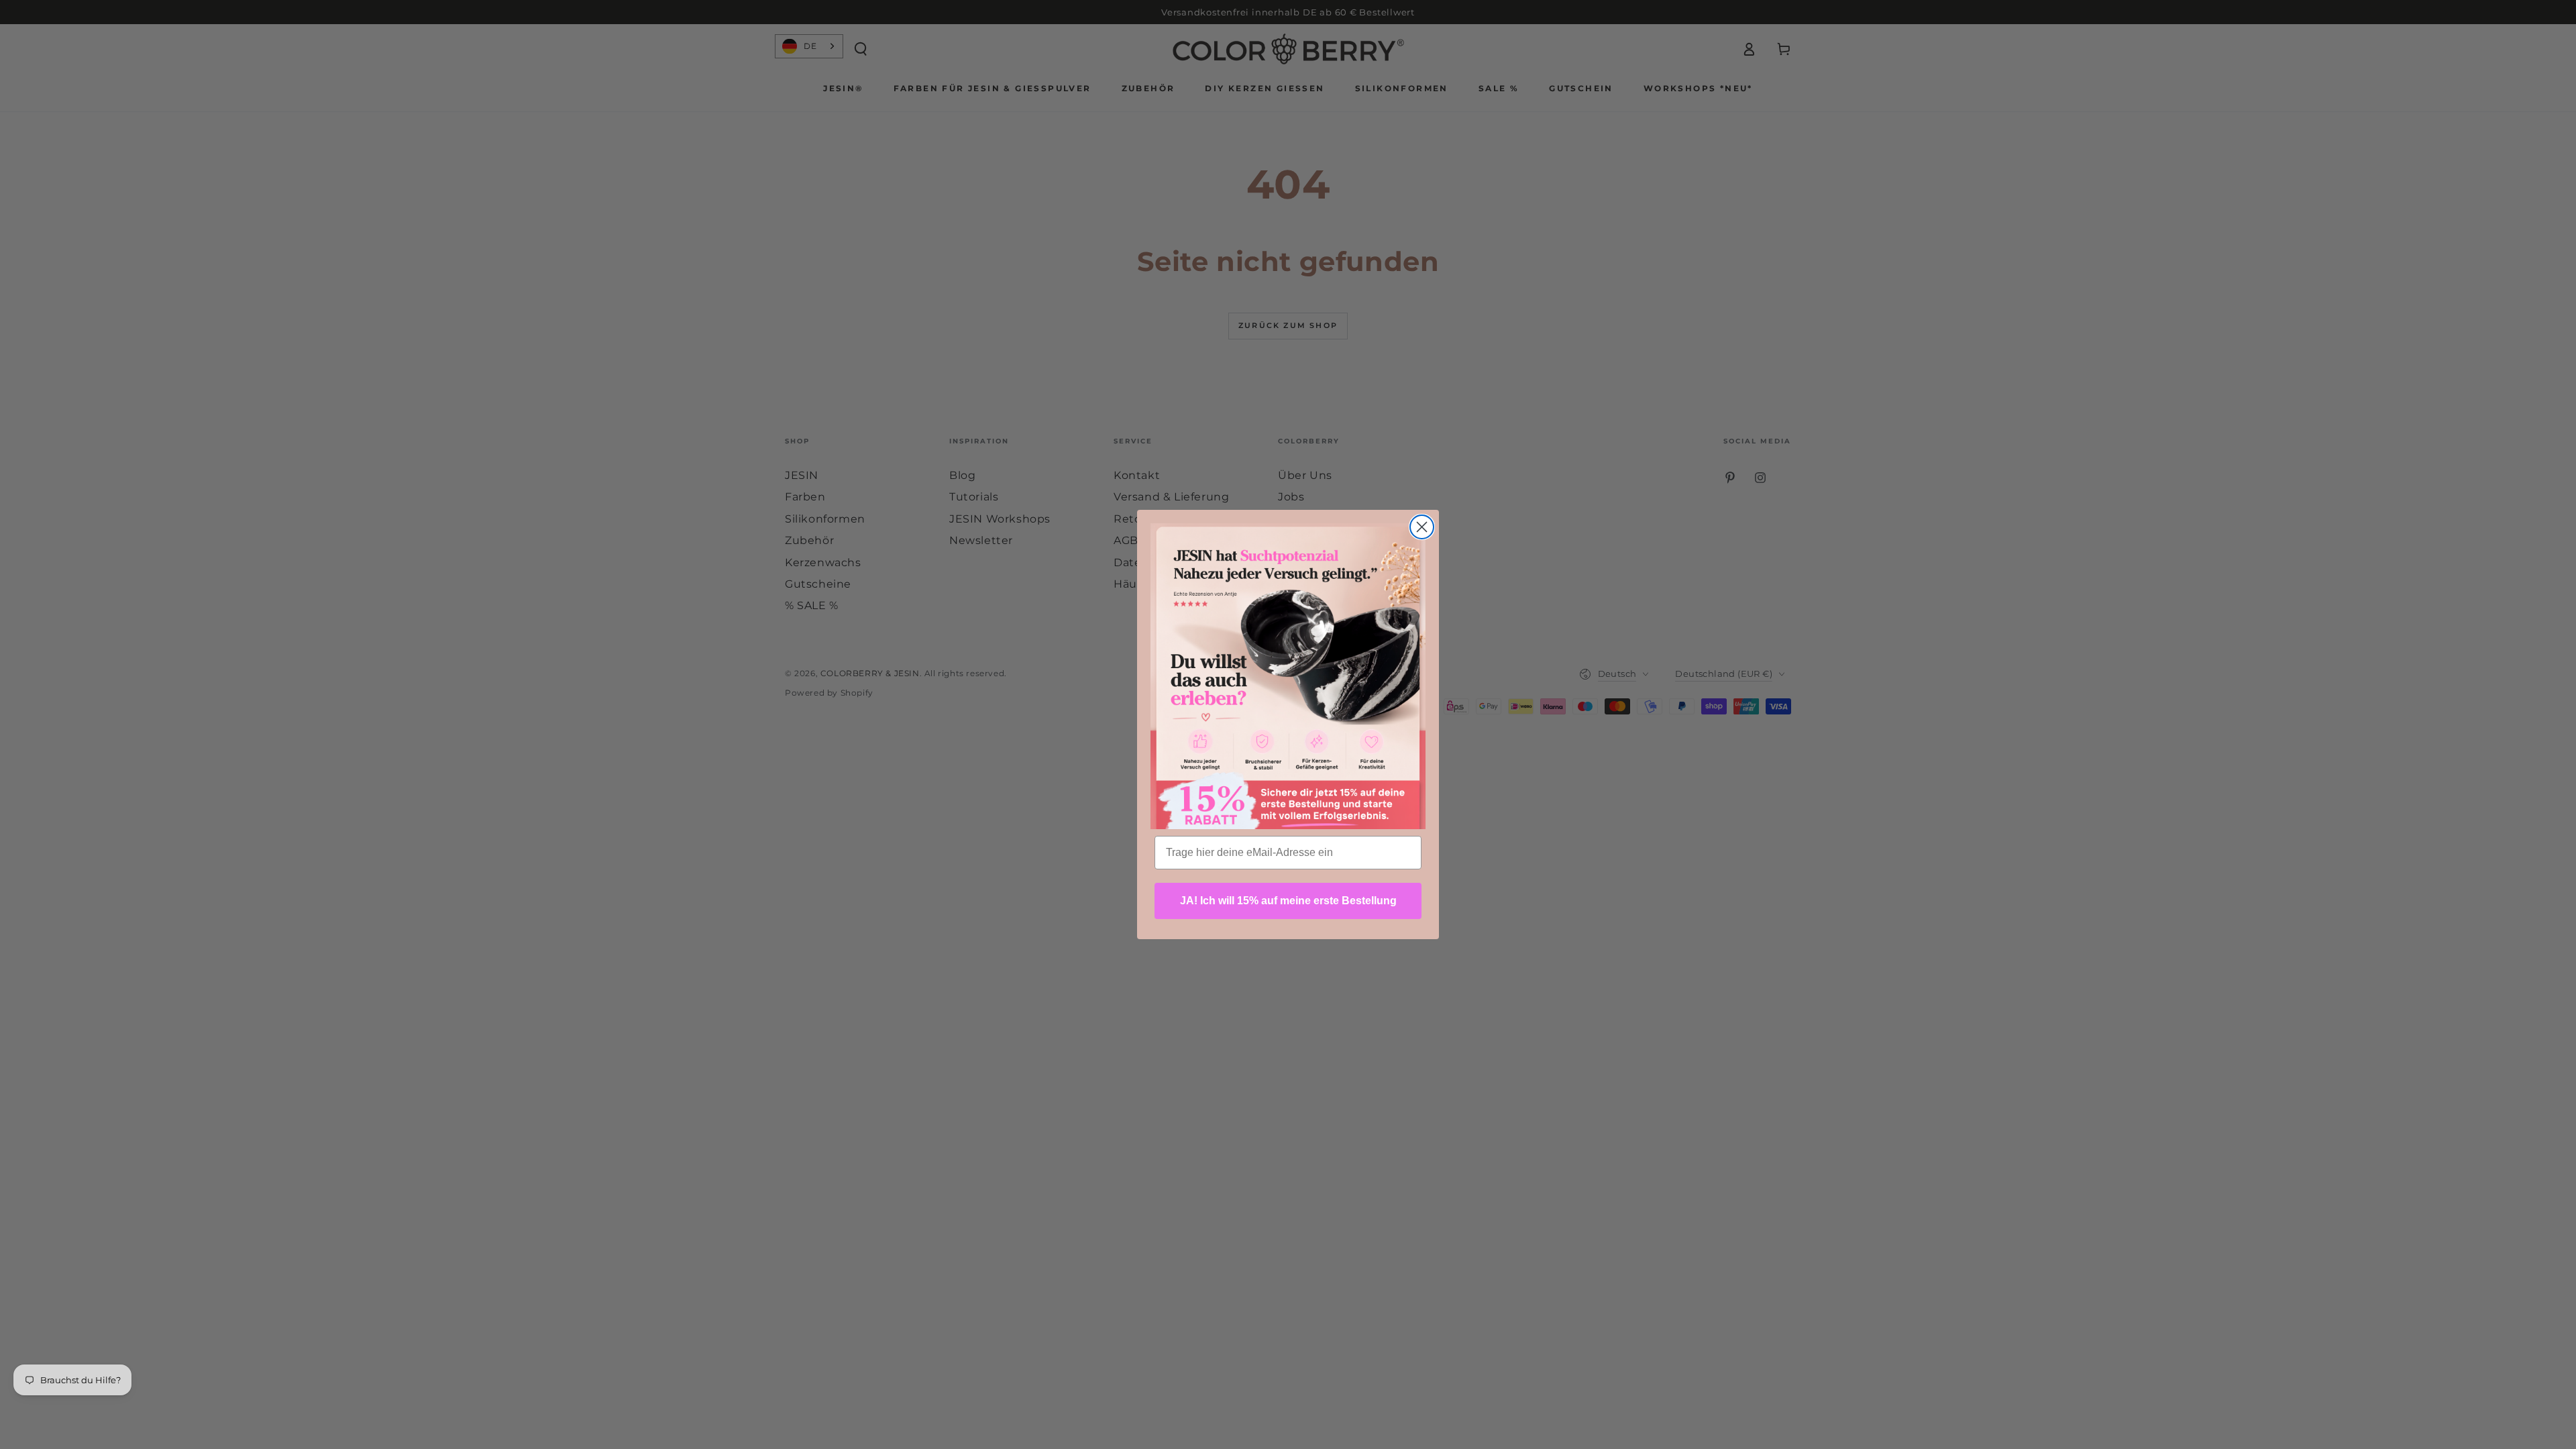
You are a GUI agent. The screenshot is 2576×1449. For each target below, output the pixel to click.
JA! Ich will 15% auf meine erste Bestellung (1288, 901)
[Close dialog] (1422, 527)
